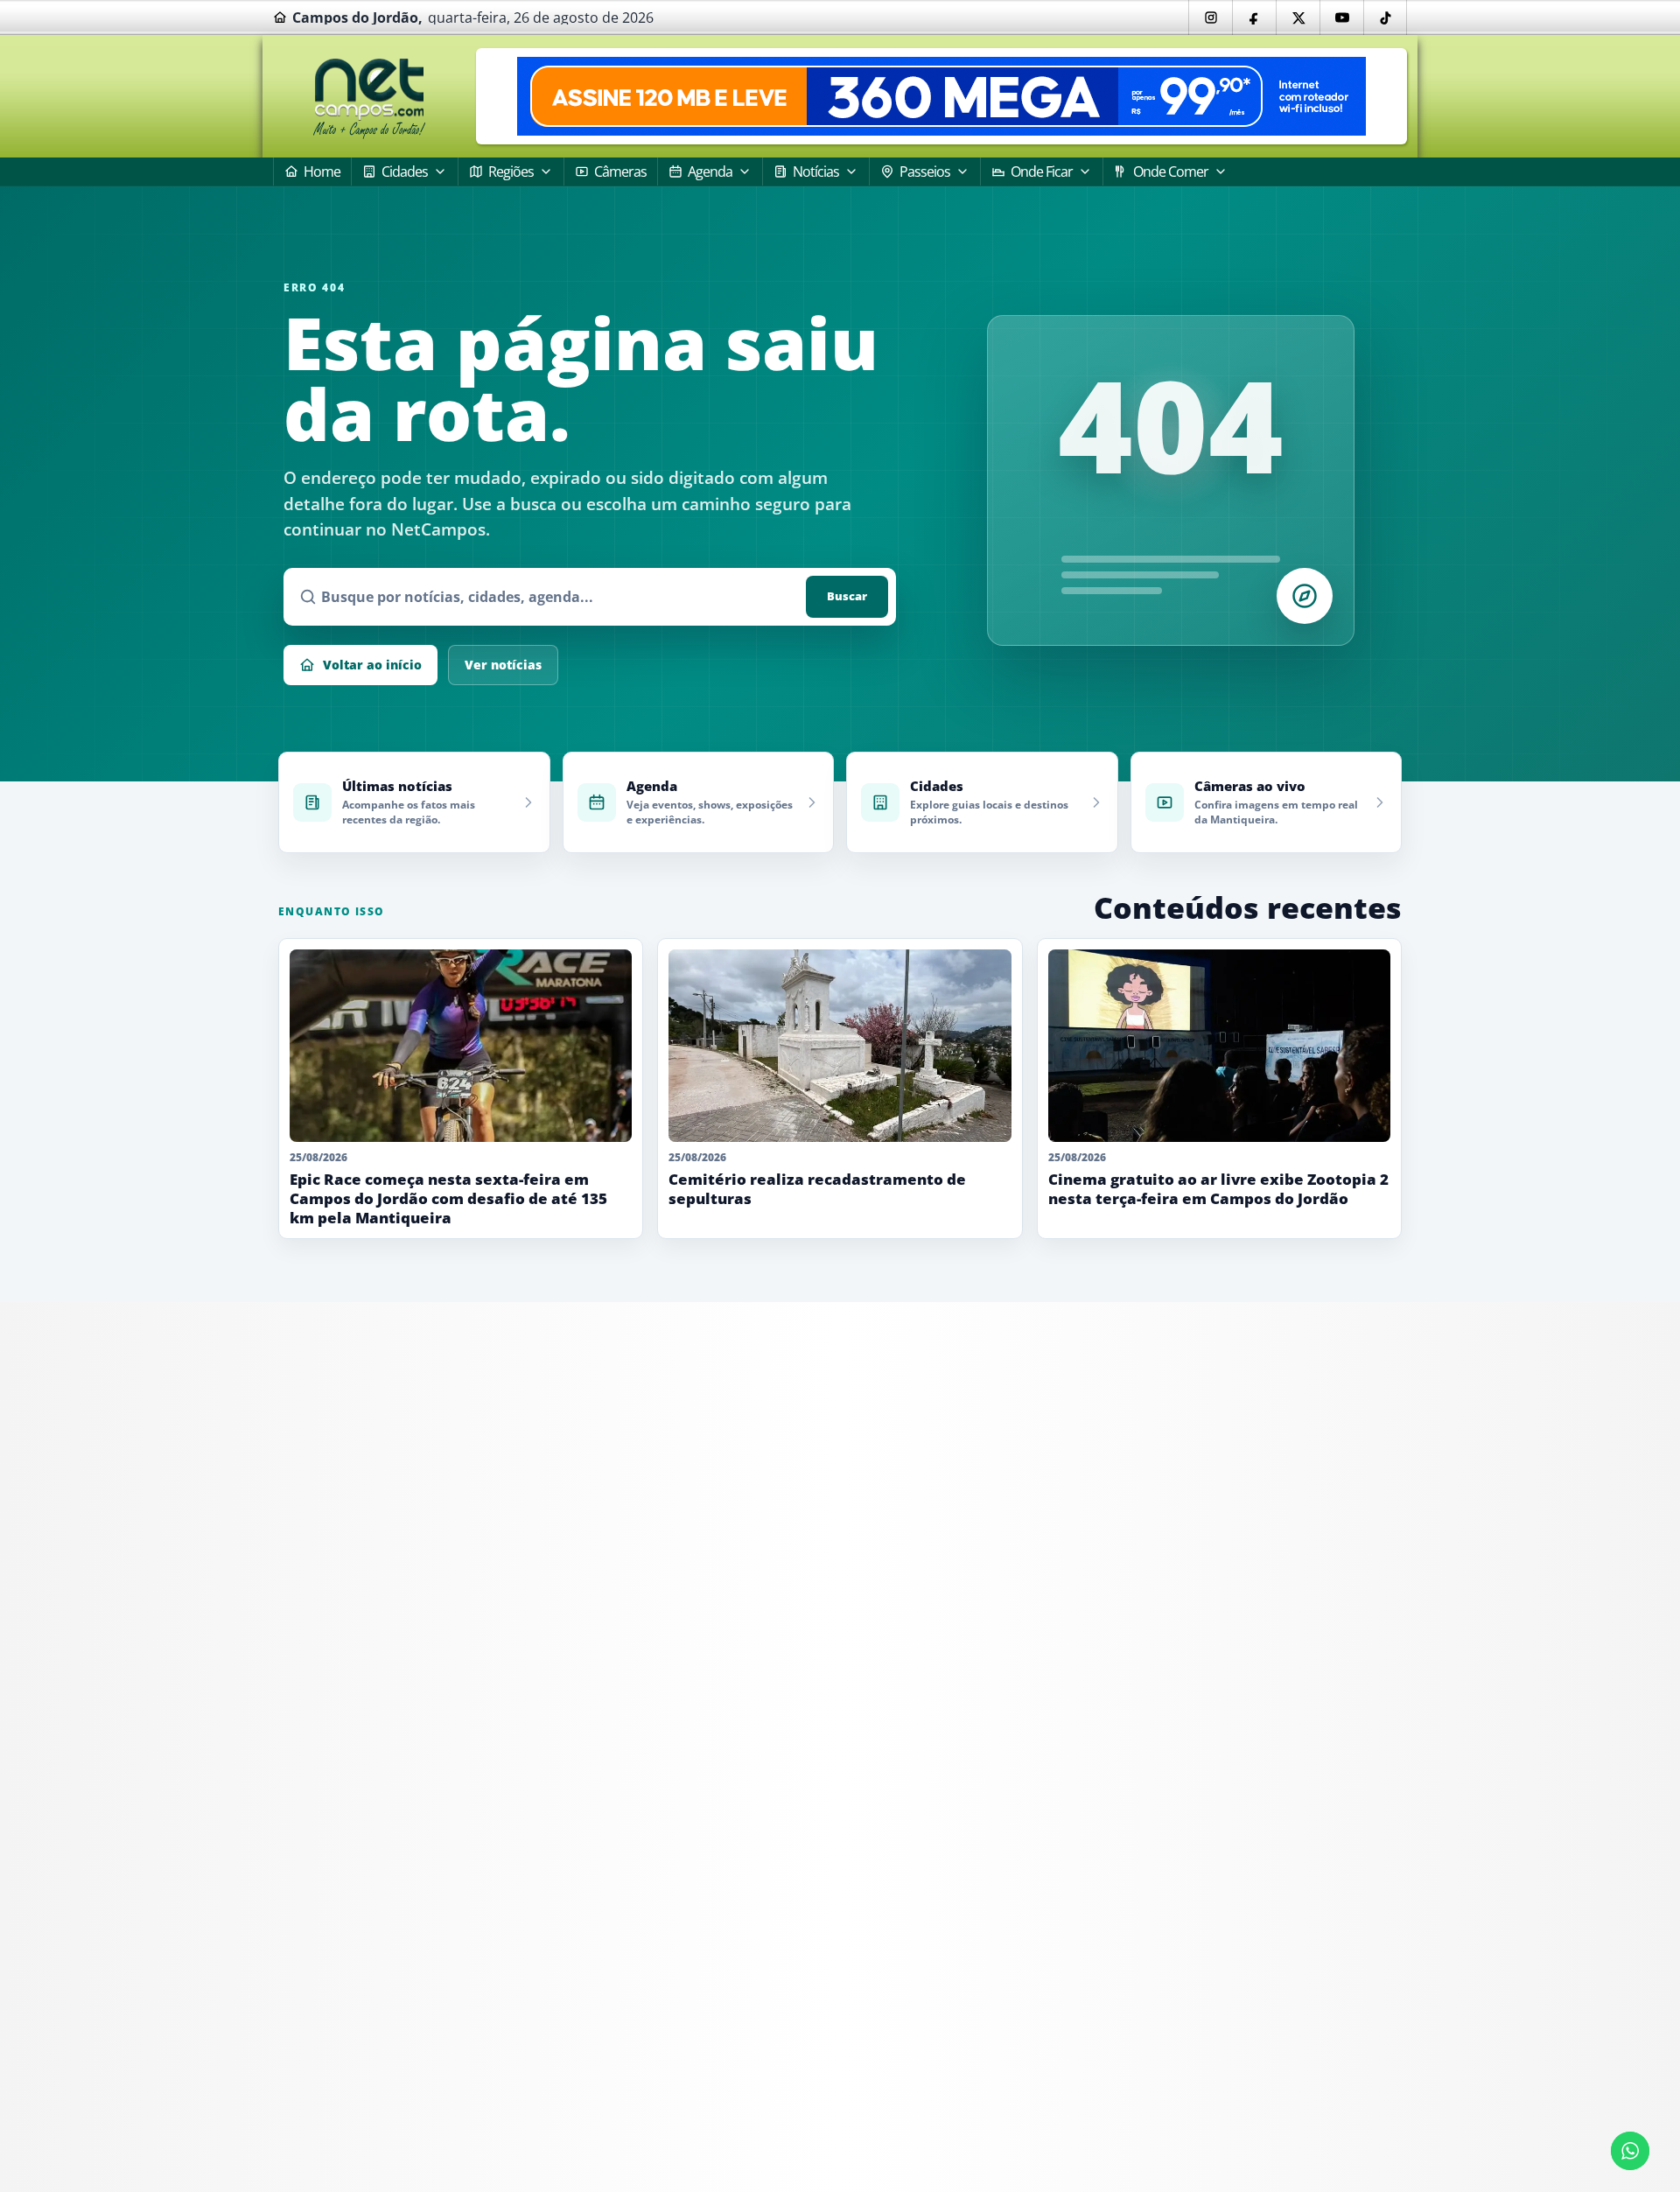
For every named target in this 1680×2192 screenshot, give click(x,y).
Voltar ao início (372, 665)
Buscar (847, 596)
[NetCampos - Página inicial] (369, 97)
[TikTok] (1385, 18)
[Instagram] (1210, 18)
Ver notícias (503, 665)
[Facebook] (1254, 18)
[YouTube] (1341, 18)
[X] (1298, 18)
